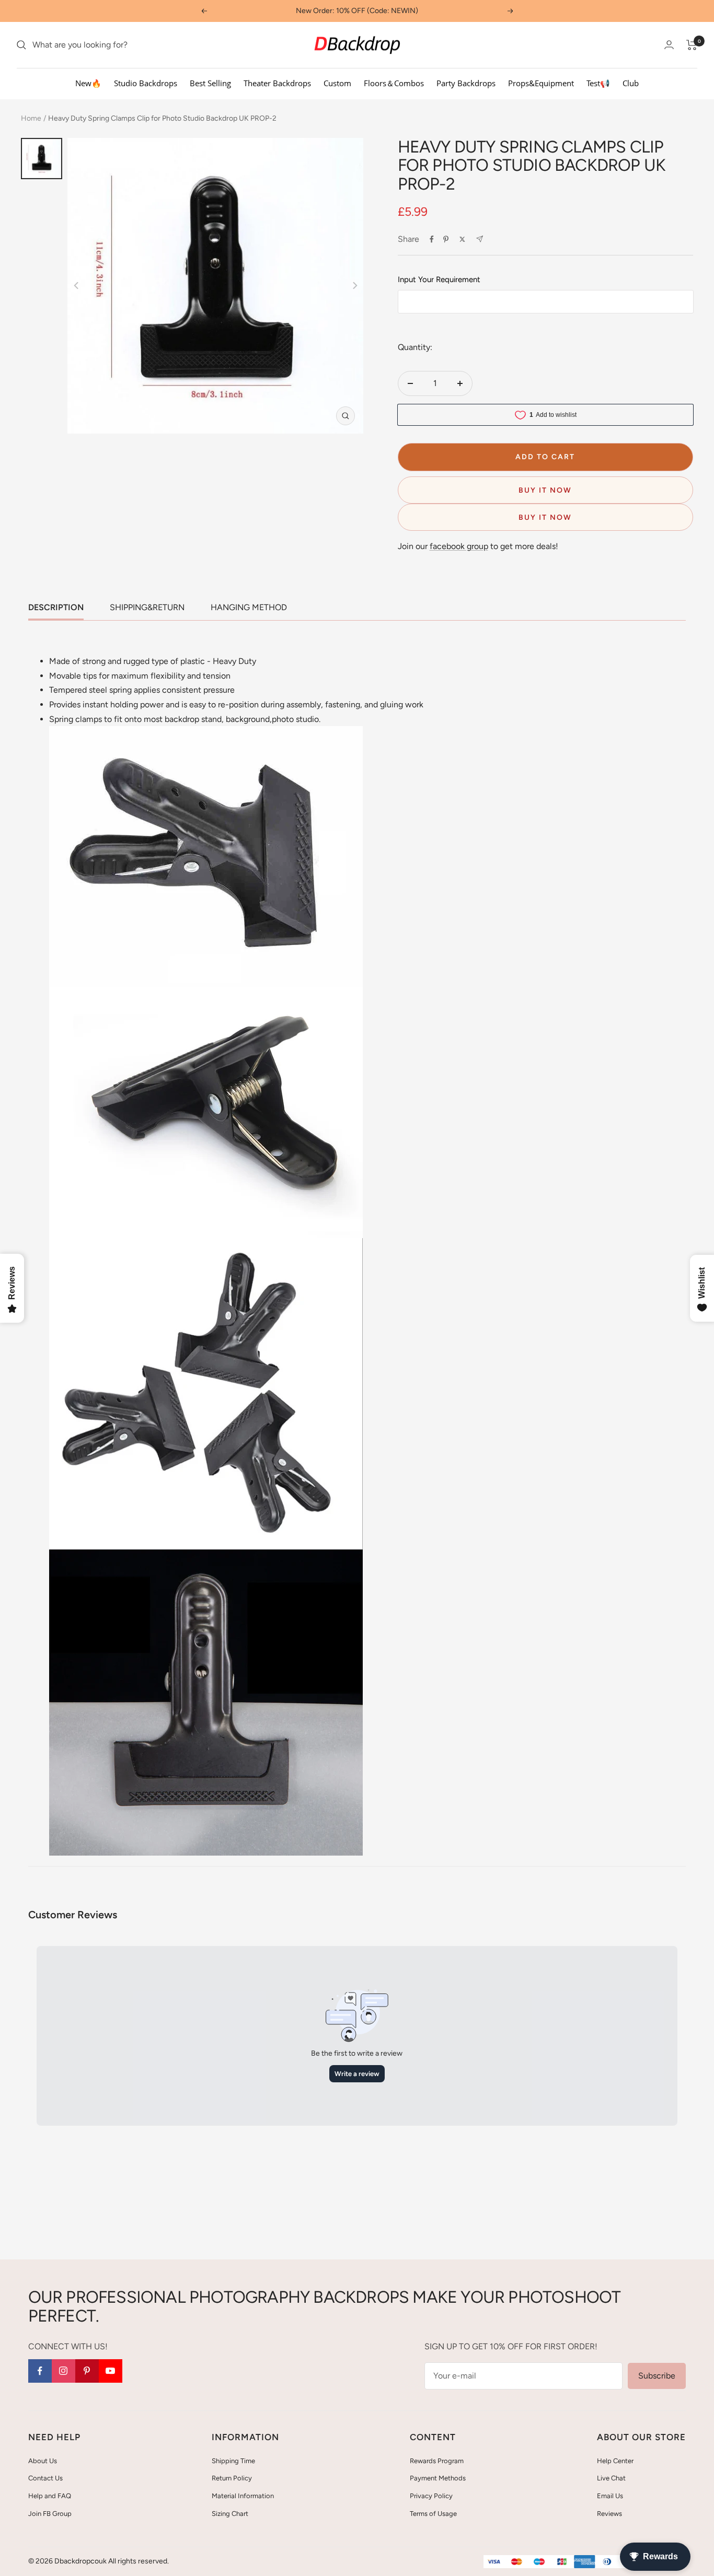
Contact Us (45, 2478)
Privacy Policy (431, 2496)
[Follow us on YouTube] (111, 2371)
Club (631, 83)
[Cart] (692, 45)
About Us (43, 2461)
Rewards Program (437, 2461)
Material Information (243, 2496)
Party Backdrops (466, 83)
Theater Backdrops (277, 83)
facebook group (459, 546)
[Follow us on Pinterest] (87, 2371)
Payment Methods (438, 2478)
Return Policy (232, 2478)
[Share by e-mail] (480, 239)
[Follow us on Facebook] (40, 2371)
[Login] (669, 45)
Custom (337, 83)
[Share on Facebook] (432, 239)
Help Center (615, 2461)
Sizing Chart (230, 2514)
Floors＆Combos (394, 83)
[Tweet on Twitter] (462, 239)
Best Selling (210, 83)
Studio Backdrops (146, 83)
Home (31, 118)
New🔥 (88, 83)
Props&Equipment (541, 83)
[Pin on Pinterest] (446, 239)
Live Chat (611, 2478)
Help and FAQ (50, 2496)
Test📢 (598, 83)
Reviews (609, 2514)
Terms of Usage (433, 2514)
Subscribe (657, 2376)
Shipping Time (233, 2461)
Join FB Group (50, 2514)
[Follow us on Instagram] (64, 2371)
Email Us (610, 2496)
